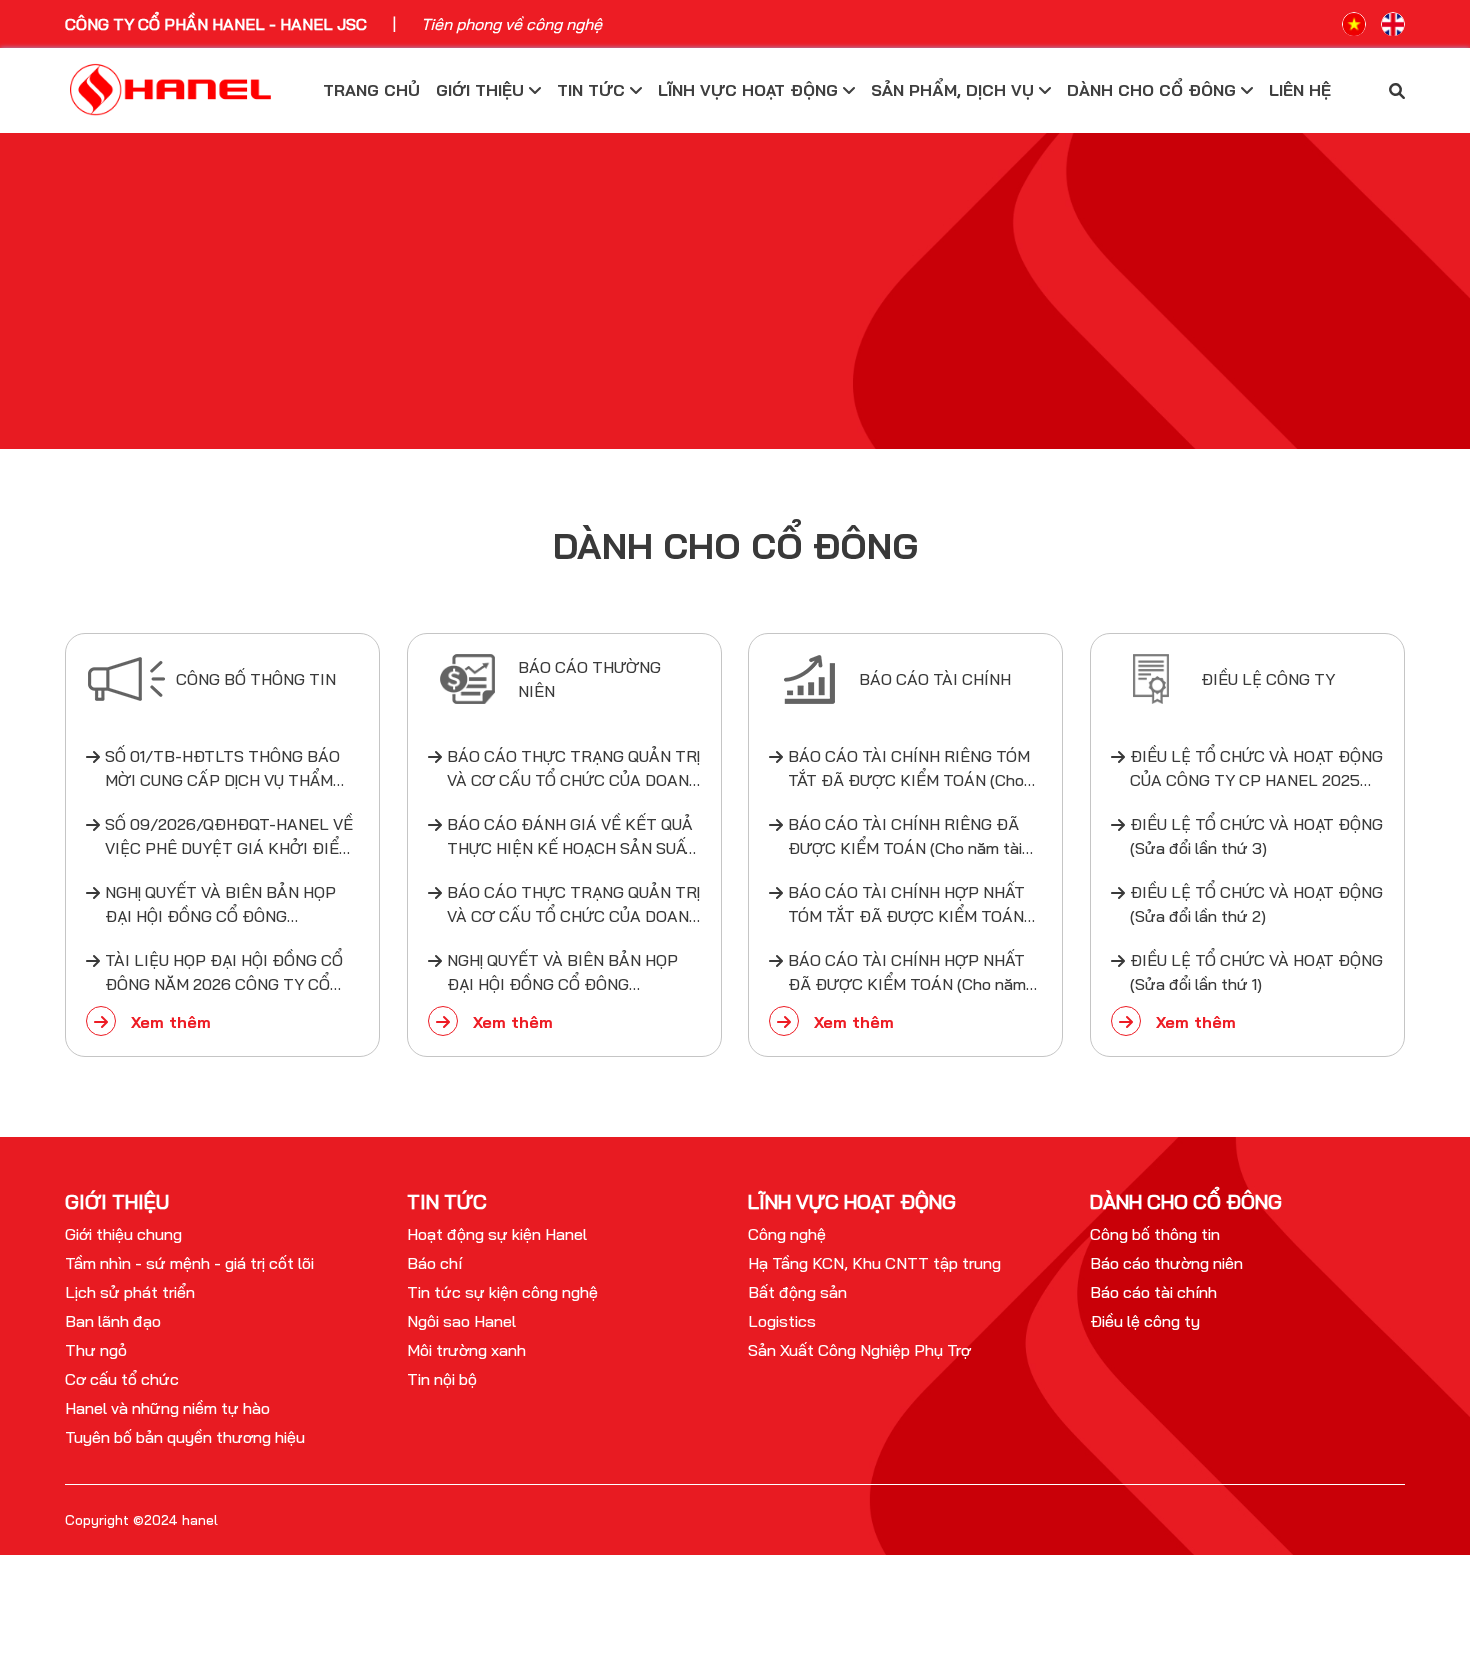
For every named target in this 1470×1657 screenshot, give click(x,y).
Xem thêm (168, 1022)
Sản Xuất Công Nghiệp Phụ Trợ (859, 1350)
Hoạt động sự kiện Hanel (497, 1234)
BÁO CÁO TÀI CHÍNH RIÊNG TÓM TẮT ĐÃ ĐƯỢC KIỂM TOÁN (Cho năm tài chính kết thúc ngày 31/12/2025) (909, 769)
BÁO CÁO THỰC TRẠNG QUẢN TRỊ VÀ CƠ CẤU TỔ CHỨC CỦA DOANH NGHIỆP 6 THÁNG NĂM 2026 (573, 769)
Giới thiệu (482, 90)
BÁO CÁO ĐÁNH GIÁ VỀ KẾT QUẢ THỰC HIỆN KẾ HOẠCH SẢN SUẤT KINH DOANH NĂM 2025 (571, 837)
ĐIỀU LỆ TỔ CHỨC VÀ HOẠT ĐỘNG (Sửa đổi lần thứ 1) (1256, 972)
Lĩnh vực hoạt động (750, 90)
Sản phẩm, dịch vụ (955, 90)
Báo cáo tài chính (1153, 1292)
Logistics (782, 1321)
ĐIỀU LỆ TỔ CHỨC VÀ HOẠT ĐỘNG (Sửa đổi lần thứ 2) (1256, 904)
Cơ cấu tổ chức (122, 1379)
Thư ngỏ (96, 1350)
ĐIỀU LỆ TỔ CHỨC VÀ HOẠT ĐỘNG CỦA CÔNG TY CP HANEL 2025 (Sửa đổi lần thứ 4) (1256, 769)
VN (1354, 24)
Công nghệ (787, 1234)
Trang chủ (371, 90)
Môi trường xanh (466, 1350)
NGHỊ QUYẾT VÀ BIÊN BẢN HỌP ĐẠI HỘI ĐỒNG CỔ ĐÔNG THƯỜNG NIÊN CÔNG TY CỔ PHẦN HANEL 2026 (220, 905)
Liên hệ (1300, 90)
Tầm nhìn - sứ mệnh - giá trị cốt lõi (189, 1263)
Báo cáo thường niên (1166, 1263)
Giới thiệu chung (123, 1234)
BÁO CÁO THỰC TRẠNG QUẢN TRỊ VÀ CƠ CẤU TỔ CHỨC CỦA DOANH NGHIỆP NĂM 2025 (573, 905)
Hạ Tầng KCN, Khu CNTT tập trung (874, 1263)
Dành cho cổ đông (1154, 90)
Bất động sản (797, 1292)
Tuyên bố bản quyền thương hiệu (185, 1437)
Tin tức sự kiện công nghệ (502, 1292)
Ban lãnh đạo (113, 1321)
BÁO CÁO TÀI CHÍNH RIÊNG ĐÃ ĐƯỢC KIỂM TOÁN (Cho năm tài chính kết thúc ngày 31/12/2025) (907, 837)
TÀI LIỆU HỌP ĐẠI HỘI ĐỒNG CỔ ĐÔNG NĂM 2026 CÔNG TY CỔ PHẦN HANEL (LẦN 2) (224, 973)
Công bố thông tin (1155, 1234)
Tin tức (593, 90)
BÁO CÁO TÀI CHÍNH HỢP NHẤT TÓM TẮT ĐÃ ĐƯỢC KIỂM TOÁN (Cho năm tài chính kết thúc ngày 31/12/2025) (909, 905)
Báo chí (434, 1263)
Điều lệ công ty (1145, 1321)
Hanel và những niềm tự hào (167, 1408)
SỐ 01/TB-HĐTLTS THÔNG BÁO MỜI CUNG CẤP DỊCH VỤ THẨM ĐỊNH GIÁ (222, 769)
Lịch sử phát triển (130, 1292)
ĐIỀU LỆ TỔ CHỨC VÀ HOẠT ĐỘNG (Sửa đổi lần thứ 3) (1256, 836)
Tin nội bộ (442, 1379)
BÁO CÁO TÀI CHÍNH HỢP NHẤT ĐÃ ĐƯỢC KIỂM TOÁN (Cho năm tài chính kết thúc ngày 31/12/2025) (907, 973)
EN (1393, 24)
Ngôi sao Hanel (461, 1321)
